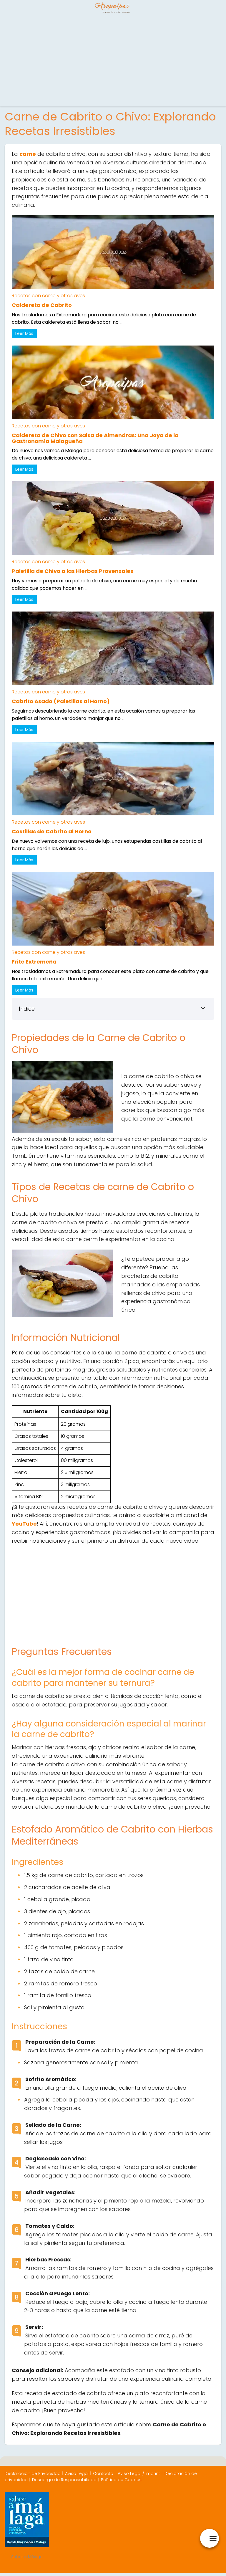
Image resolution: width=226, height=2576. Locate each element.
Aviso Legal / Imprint (139, 2473)
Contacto (103, 2473)
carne (28, 154)
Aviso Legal (77, 2473)
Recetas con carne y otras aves (48, 296)
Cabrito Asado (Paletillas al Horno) (61, 701)
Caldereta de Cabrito (42, 305)
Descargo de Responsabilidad (64, 2480)
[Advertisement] (113, 62)
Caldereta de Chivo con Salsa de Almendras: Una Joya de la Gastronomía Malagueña (95, 438)
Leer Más (24, 333)
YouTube (24, 1524)
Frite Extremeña (34, 962)
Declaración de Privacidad (33, 2473)
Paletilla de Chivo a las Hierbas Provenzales (73, 571)
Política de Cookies (121, 2480)
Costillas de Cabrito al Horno (52, 831)
